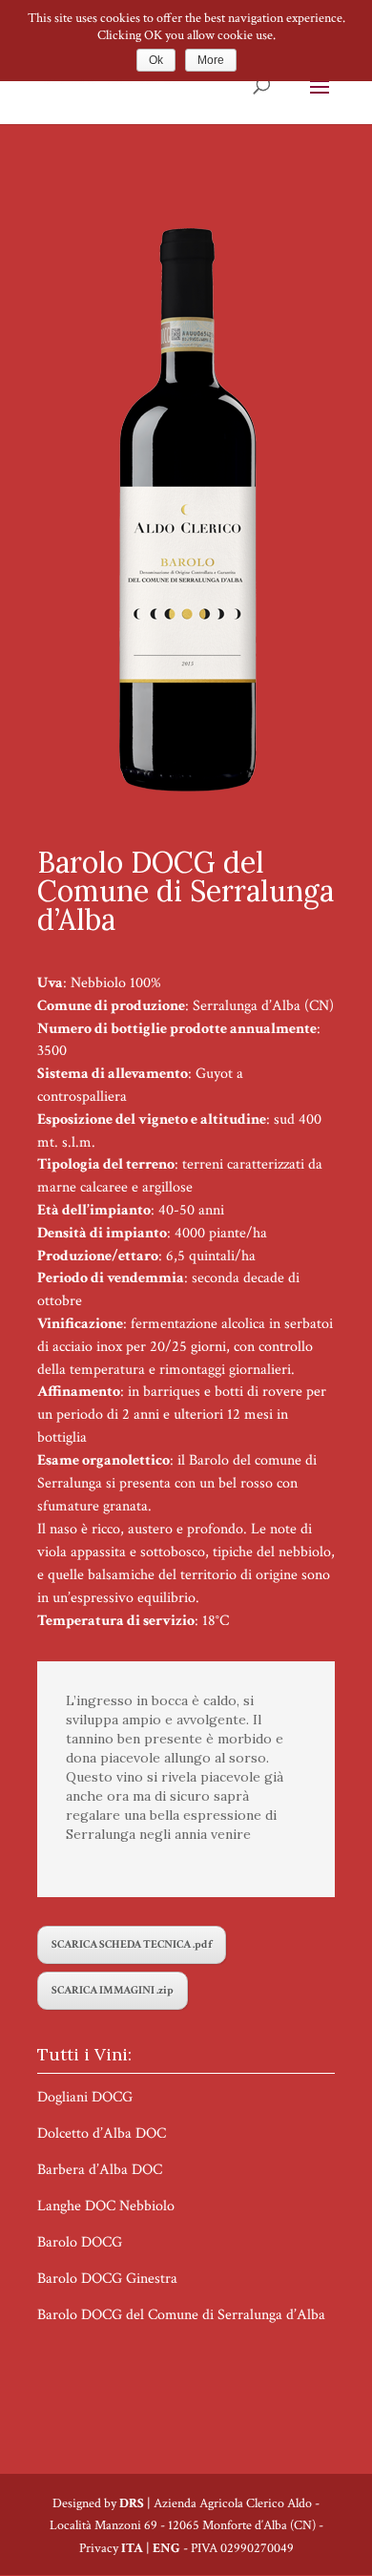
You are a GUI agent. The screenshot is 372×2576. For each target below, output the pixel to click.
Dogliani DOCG (85, 2097)
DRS (132, 2503)
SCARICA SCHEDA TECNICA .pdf (132, 1944)
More (211, 60)
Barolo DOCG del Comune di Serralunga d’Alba (181, 2315)
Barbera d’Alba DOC (100, 2170)
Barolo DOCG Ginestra (107, 2279)
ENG (166, 2548)
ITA (132, 2548)
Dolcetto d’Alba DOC (102, 2133)
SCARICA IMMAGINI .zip (113, 1990)
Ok (156, 60)
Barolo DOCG (80, 2242)
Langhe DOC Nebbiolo (106, 2206)
